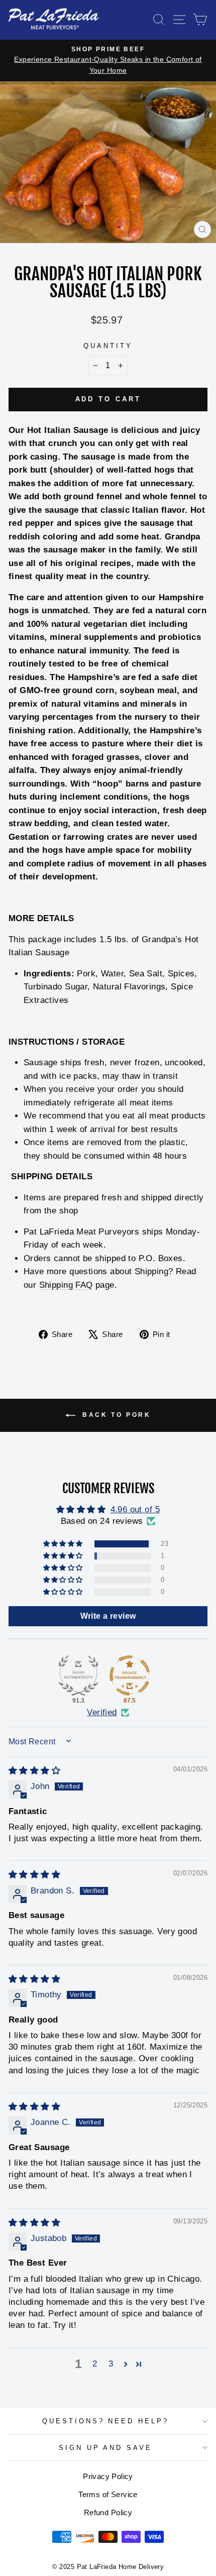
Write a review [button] (108, 1616)
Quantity (108, 346)
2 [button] (95, 2364)
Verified (102, 1712)
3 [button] (111, 2364)
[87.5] (130, 1675)
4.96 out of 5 (135, 1509)
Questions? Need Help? (105, 2421)
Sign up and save (106, 2448)
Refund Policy (108, 2512)
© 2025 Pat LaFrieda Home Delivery (108, 2567)
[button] (64, 1544)
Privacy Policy (108, 2476)
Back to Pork (115, 1415)
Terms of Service (108, 2494)
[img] (34, 1771)
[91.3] (78, 1675)
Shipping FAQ (66, 1285)
